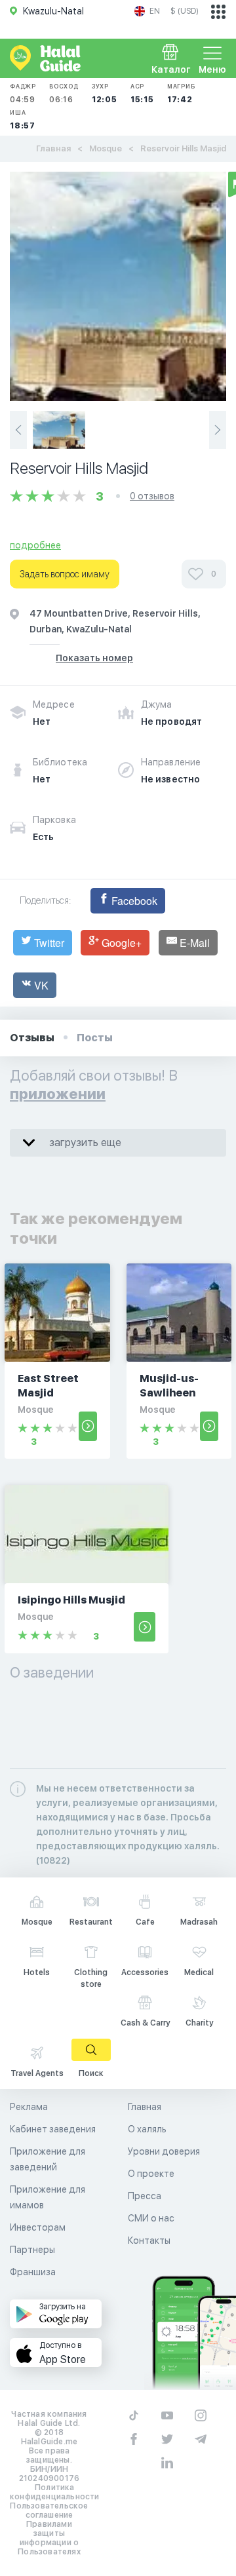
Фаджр (23, 93)
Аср (142, 93)
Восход (64, 93)
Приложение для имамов (48, 2197)
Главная (53, 148)
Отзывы (32, 1038)
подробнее (35, 545)
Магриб (181, 93)
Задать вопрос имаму (65, 574)
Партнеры (32, 2250)
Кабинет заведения (53, 2129)
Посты (95, 1038)
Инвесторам (38, 2227)
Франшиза (33, 2272)
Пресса (145, 2196)
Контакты (149, 2240)
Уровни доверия (164, 2151)
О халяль (147, 2129)
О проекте (151, 2174)
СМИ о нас (151, 2218)
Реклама (29, 2107)
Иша (23, 120)
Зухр (105, 93)
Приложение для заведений (48, 2159)
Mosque (106, 148)
